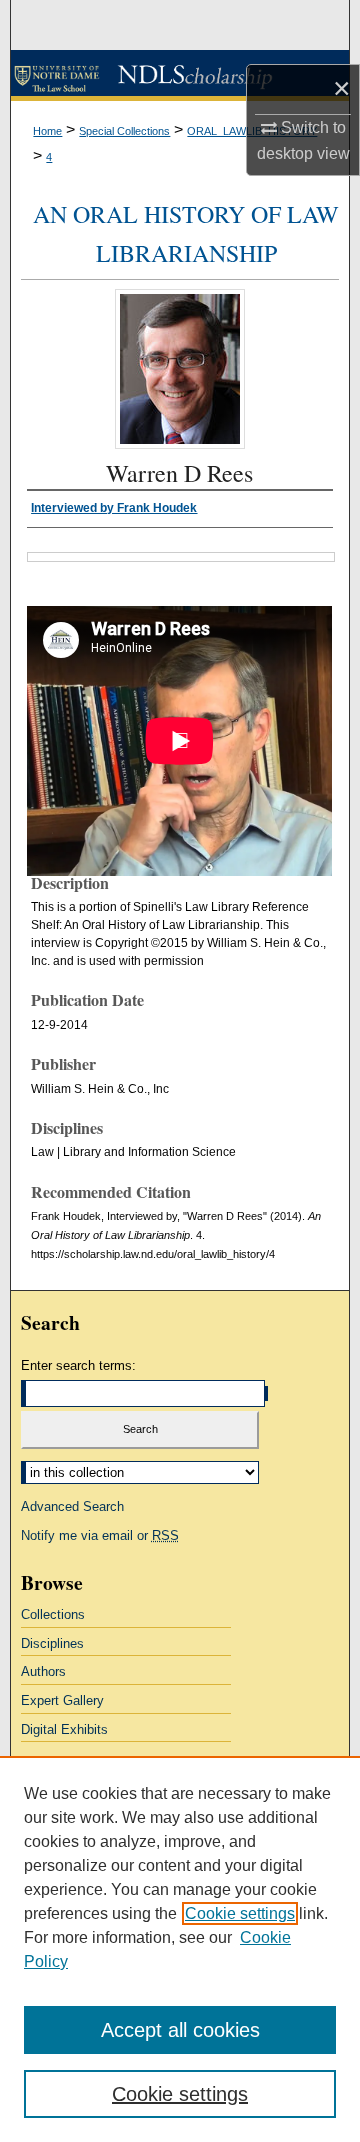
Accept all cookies (180, 2030)
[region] (180, 1949)
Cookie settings (240, 1913)
